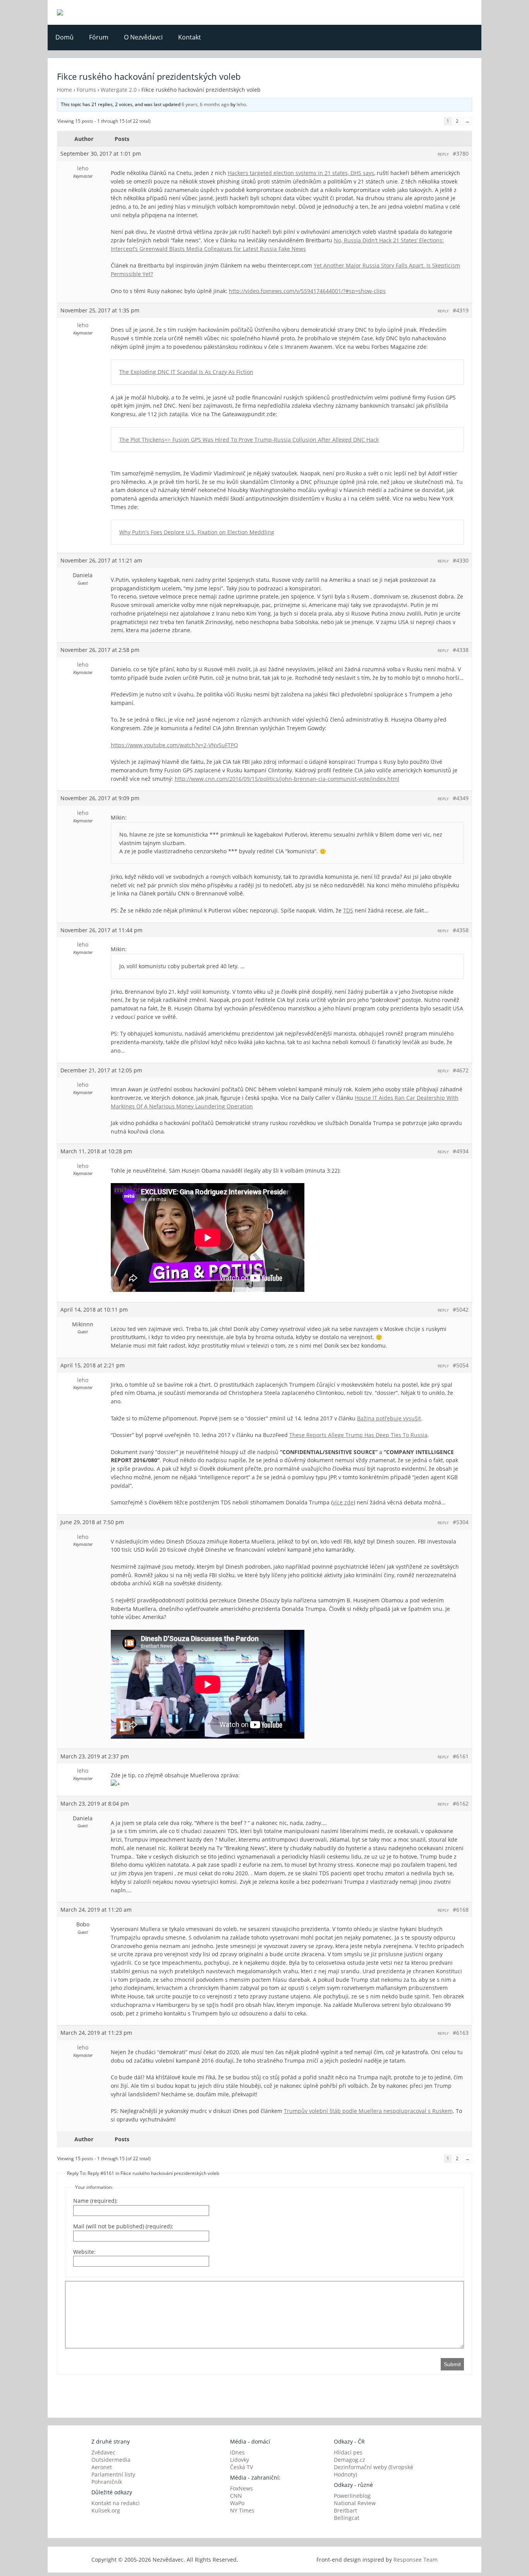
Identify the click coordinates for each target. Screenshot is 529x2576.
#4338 (461, 650)
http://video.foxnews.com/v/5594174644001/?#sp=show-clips (307, 291)
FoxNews (241, 2488)
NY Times (242, 2510)
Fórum (99, 37)
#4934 (461, 1151)
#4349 (461, 798)
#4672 (461, 1070)
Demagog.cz (350, 2460)
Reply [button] (443, 154)
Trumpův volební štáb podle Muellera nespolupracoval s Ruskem (368, 2111)
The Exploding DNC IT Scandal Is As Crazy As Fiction (186, 372)
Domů (64, 37)
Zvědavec (103, 2452)
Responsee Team (416, 2560)
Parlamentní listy (113, 2474)
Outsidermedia (111, 2460)
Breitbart (345, 2510)
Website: (84, 2252)
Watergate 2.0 (119, 90)
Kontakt (190, 37)
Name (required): (95, 2201)
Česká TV (241, 2467)
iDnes (237, 2452)
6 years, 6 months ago (205, 104)
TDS (348, 910)
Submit (452, 2364)
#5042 (461, 1309)
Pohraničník (107, 2482)
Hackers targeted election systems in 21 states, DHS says (301, 173)
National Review (355, 2503)
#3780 (461, 153)
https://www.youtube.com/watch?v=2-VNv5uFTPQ (174, 745)
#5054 (461, 1365)
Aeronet (102, 2467)
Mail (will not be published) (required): (123, 2226)
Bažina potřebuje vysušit (389, 1418)
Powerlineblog (352, 2496)
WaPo (237, 2503)
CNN (236, 2496)
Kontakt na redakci (116, 2503)
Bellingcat (347, 2518)
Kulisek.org (106, 2510)
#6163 (461, 2033)
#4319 (461, 310)
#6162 (461, 1803)
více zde (343, 1502)
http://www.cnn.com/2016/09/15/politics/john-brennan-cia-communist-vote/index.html (287, 779)
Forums (86, 90)
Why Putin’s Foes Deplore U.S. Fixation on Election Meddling (197, 532)
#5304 (461, 1522)
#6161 (461, 1756)
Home (64, 90)
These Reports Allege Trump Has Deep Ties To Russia (358, 1435)
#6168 (461, 1910)
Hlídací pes (348, 2452)
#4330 (461, 560)
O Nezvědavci (143, 37)
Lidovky (240, 2460)
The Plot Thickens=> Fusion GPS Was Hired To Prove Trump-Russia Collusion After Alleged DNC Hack (249, 440)
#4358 (461, 930)
